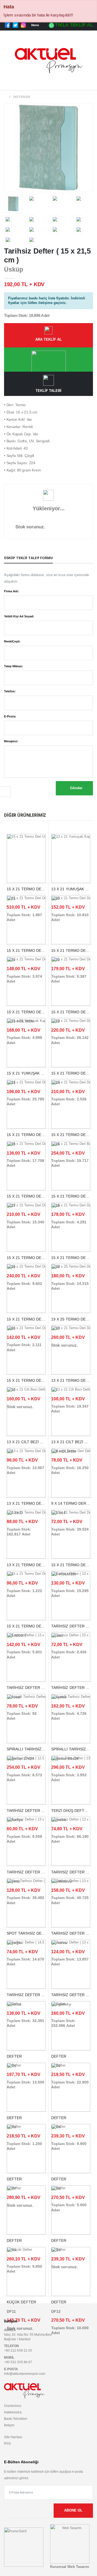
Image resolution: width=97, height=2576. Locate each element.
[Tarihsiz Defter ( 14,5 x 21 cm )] (26, 1964)
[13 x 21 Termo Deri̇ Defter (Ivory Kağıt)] (71, 1350)
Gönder (76, 788)
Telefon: (10, 691)
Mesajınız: (11, 741)
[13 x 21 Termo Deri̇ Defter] (26, 1534)
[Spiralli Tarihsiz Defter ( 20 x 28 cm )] (71, 1718)
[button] (87, 84)
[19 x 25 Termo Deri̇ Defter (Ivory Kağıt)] (71, 1288)
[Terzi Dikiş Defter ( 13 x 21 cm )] (71, 1780)
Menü (35, 25)
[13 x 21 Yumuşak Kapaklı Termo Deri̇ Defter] (71, 858)
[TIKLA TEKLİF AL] (48, 360)
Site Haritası (13, 2437)
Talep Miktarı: (13, 666)
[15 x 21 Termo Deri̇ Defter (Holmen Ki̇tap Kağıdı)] (26, 981)
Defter (59, 2302)
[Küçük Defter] (26, 2271)
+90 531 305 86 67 (18, 2362)
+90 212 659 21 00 (18, 2350)
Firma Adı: (11, 591)
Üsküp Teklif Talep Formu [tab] (28, 558)
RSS (7, 2443)
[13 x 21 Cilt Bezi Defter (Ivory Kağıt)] (26, 1411)
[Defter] (26, 2026)
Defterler (22, 97)
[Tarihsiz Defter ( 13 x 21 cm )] (71, 1596)
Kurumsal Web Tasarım (70, 2567)
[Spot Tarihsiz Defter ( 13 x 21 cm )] (26, 1903)
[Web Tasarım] (70, 2543)
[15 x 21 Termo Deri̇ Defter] (71, 981)
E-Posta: (10, 716)
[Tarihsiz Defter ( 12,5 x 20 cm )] (26, 1780)
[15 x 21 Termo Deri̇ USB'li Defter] (26, 858)
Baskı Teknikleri (16, 2419)
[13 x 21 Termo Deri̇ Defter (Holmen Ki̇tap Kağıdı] (26, 1473)
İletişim (9, 2425)
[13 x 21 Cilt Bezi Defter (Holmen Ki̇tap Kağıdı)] (71, 1411)
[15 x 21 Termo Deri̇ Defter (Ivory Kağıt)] (26, 920)
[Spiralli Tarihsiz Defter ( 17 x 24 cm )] (26, 1718)
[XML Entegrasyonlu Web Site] (24, 2547)
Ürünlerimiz (13, 2406)
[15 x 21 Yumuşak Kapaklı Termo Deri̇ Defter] (26, 1042)
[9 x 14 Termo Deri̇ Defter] (71, 1473)
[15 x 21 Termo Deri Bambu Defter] (71, 1165)
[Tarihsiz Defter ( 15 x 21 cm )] (71, 1657)
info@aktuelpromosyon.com (25, 2374)
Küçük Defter (21, 2302)
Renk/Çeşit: (12, 641)
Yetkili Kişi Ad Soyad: (19, 616)
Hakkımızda (13, 2412)
